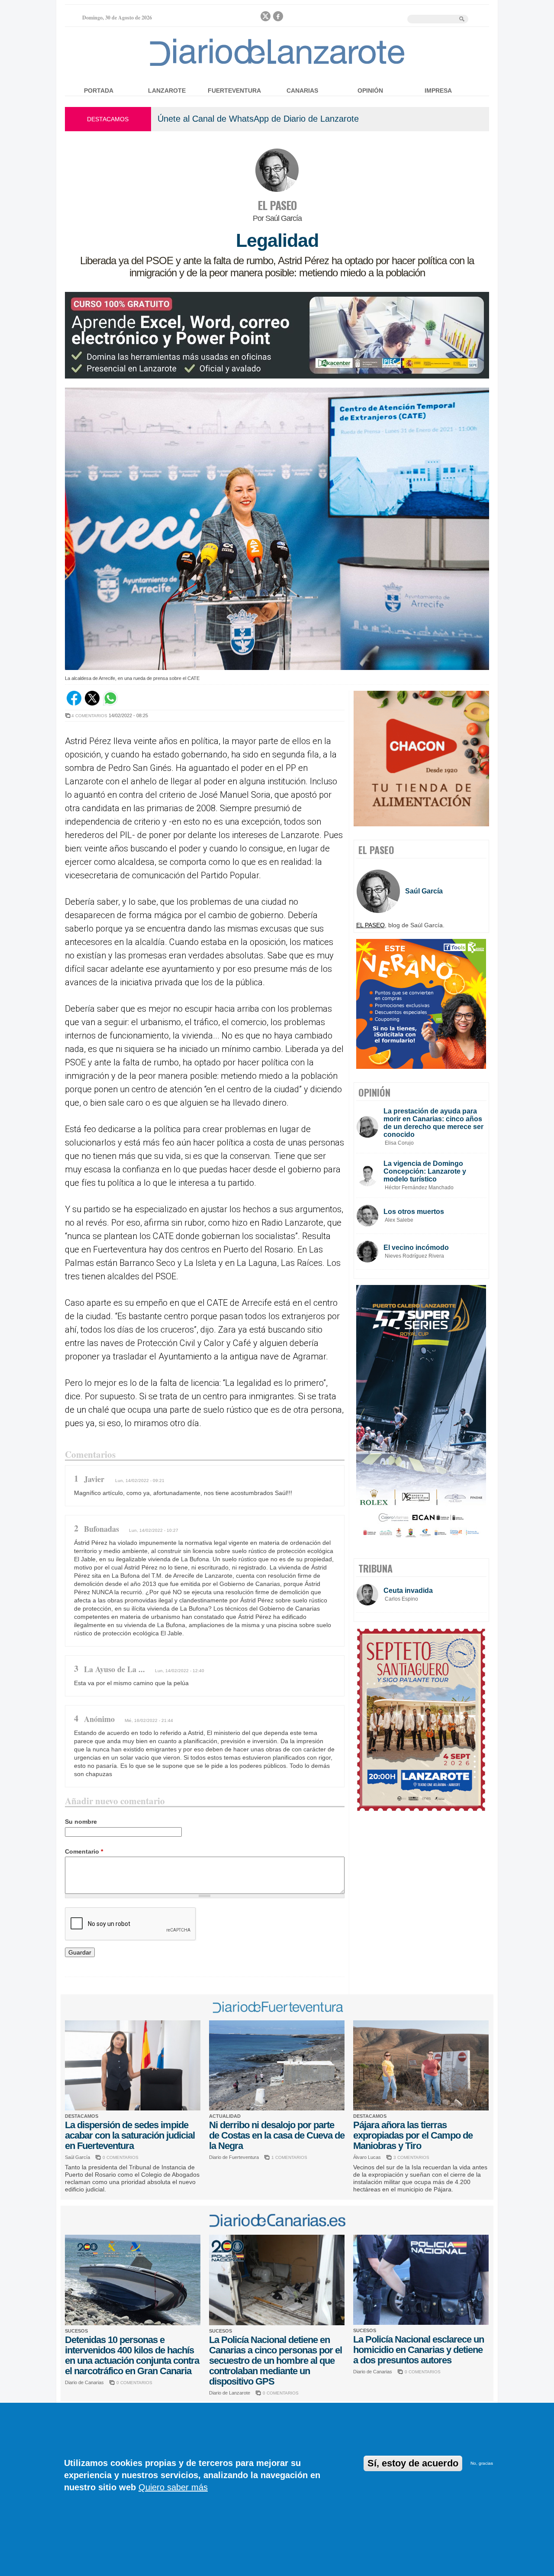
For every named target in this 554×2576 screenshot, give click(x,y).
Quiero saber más (173, 2487)
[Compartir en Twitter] (92, 703)
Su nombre (81, 1822)
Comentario (84, 1851)
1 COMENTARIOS (289, 2157)
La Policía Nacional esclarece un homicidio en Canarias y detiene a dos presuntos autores (419, 2350)
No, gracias (482, 2463)
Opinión (370, 91)
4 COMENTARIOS (89, 716)
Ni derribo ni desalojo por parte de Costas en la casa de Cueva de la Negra (277, 2135)
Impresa (438, 91)
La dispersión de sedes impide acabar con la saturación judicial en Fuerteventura (130, 2135)
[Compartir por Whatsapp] (110, 703)
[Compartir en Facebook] (74, 703)
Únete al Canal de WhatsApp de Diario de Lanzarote (258, 119)
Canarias (302, 91)
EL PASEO (277, 205)
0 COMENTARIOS (121, 2157)
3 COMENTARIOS (411, 2157)
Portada (99, 91)
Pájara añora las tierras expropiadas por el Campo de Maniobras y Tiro (413, 2135)
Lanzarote (167, 91)
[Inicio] (277, 66)
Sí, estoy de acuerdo (413, 2463)
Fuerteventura (234, 91)
